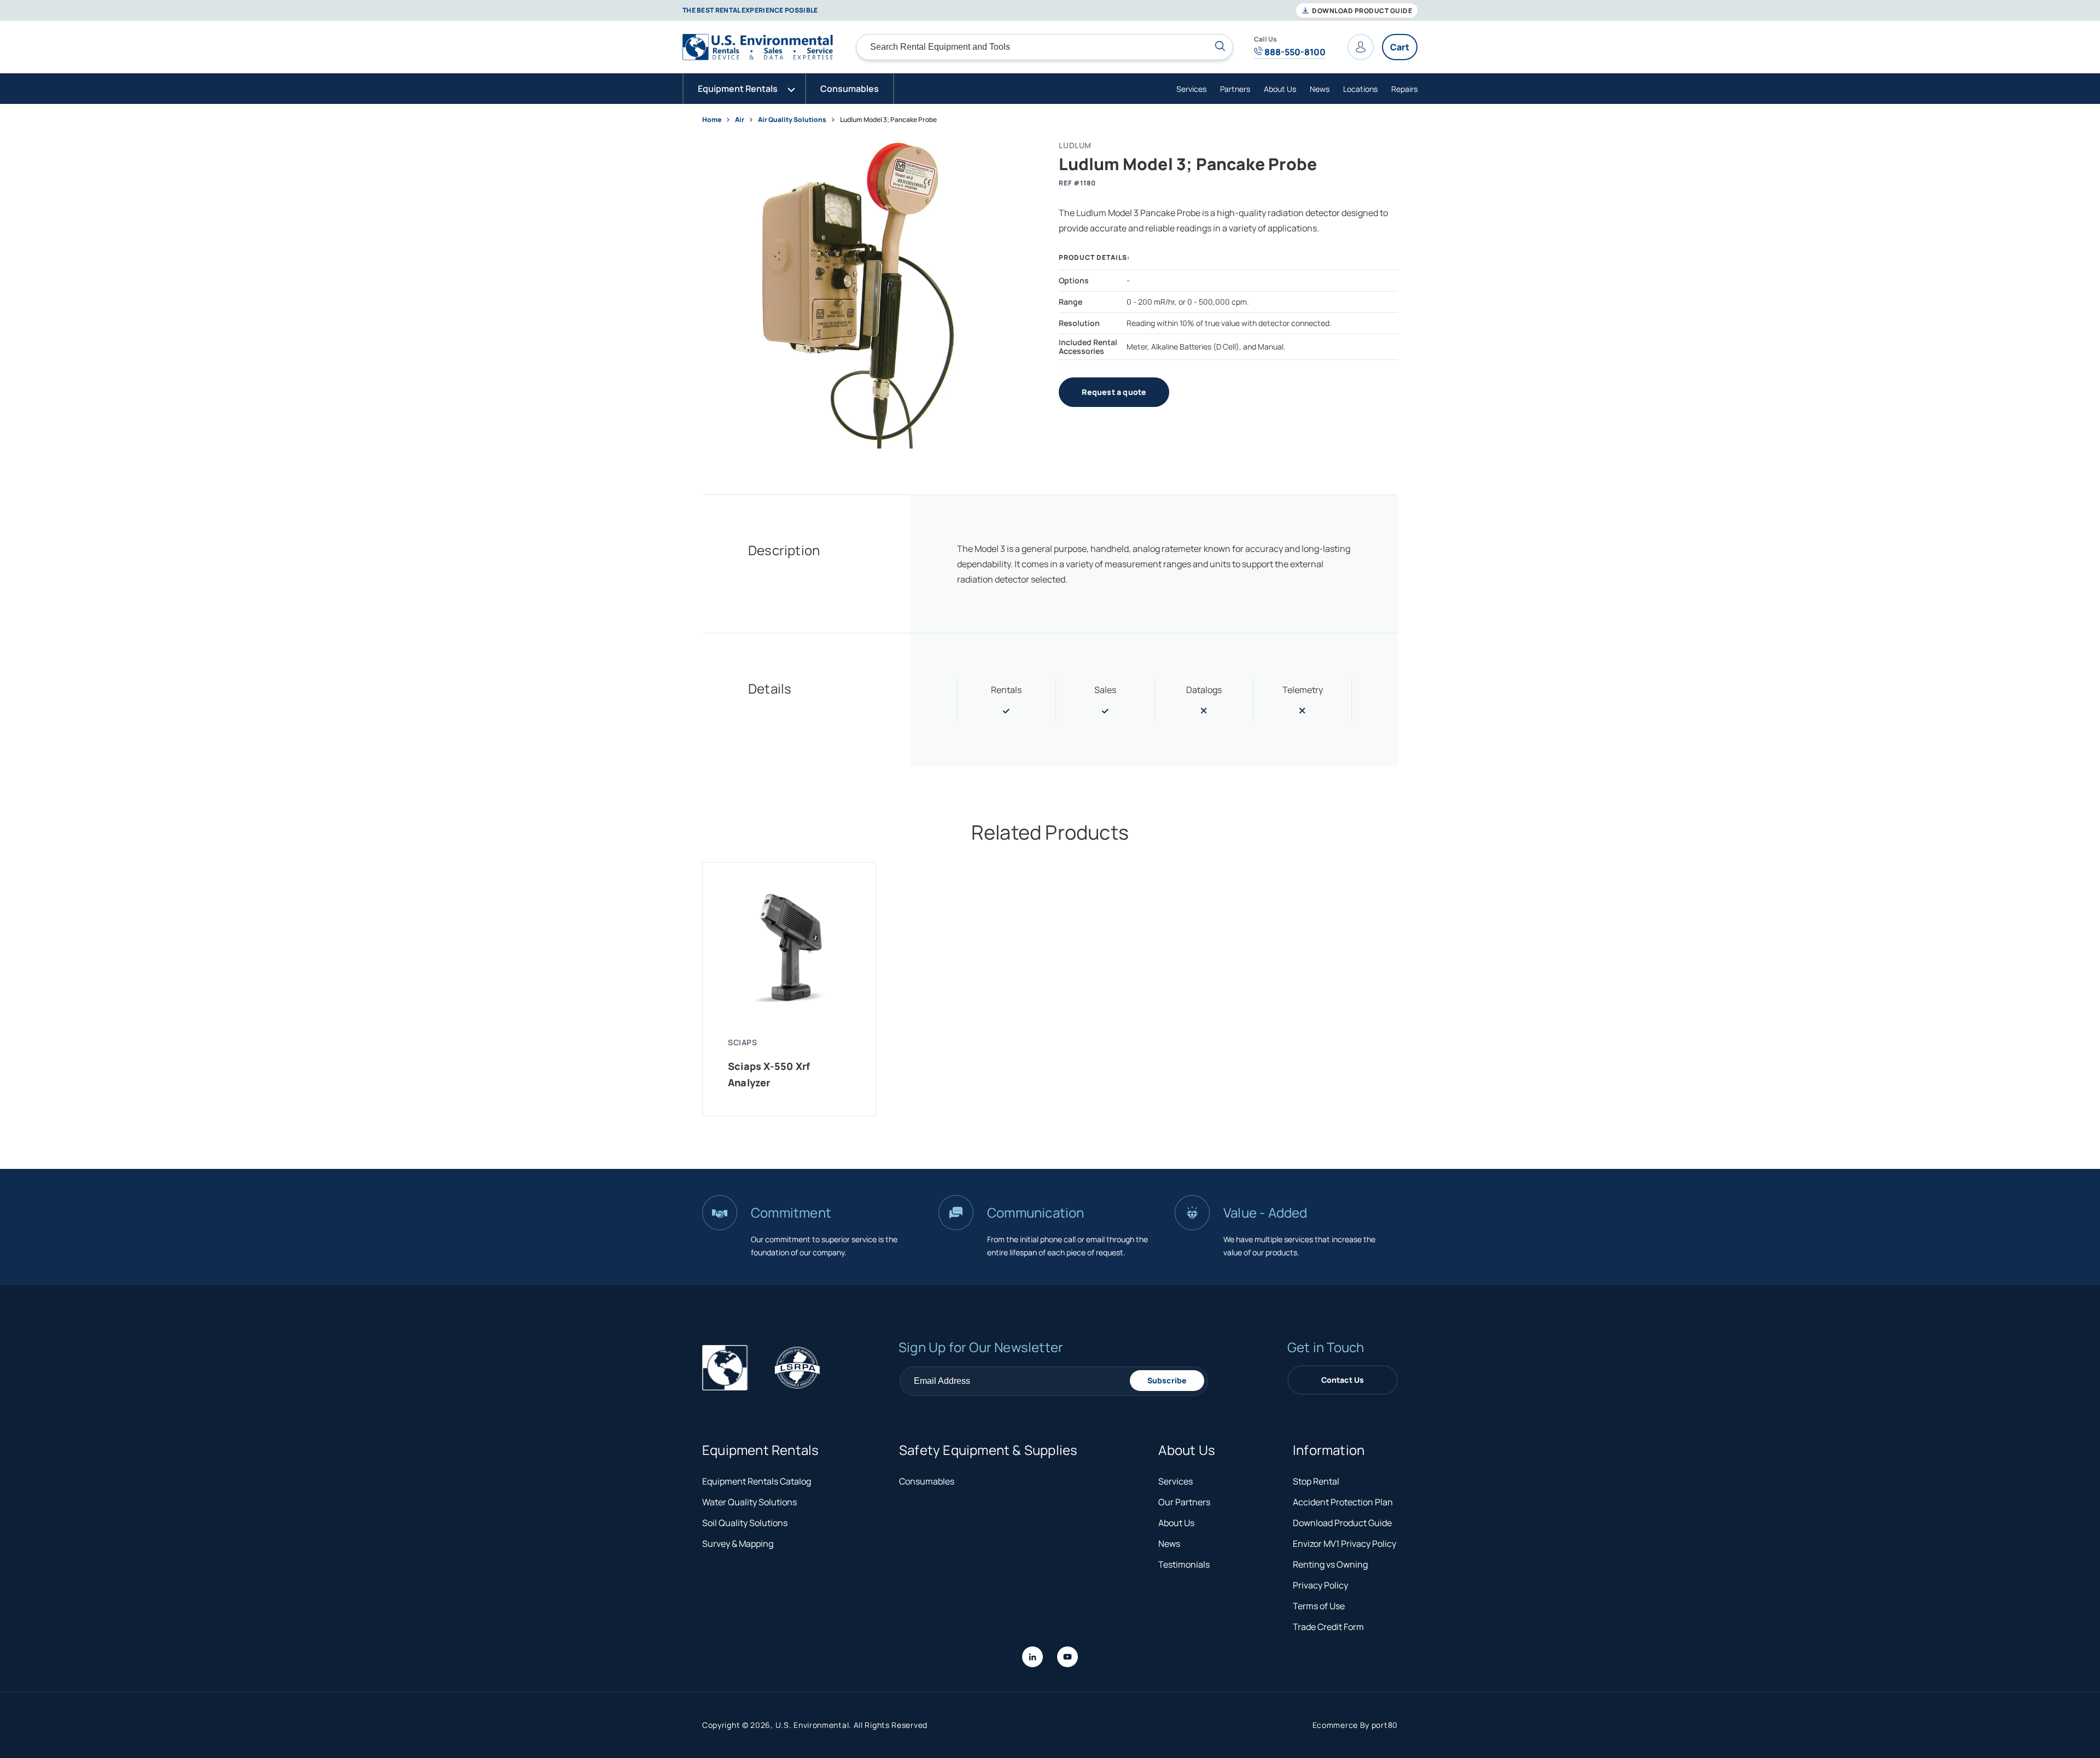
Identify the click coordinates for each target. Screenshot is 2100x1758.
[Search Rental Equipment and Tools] (1220, 46)
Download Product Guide (1361, 11)
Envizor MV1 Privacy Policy (1344, 1544)
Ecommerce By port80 (1355, 1725)
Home (712, 120)
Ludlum (1075, 145)
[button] (744, 89)
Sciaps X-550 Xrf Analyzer (769, 1074)
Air (740, 120)
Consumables (927, 1481)
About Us (1280, 89)
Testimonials (1184, 1564)
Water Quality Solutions (749, 1502)
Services (1191, 89)
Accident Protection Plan (1343, 1502)
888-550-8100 (1294, 52)
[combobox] (1045, 47)
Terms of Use (1319, 1606)
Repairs (1404, 89)
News (1320, 89)
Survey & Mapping (738, 1544)
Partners (1235, 89)
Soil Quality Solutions (745, 1523)
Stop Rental (1316, 1481)
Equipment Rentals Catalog (757, 1481)
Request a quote (1114, 392)
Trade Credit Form (1328, 1627)
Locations (1360, 89)
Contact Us (1343, 1380)
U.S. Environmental (812, 1725)
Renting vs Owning (1330, 1564)
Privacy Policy (1320, 1585)
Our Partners (1184, 1502)
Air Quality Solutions (792, 120)
